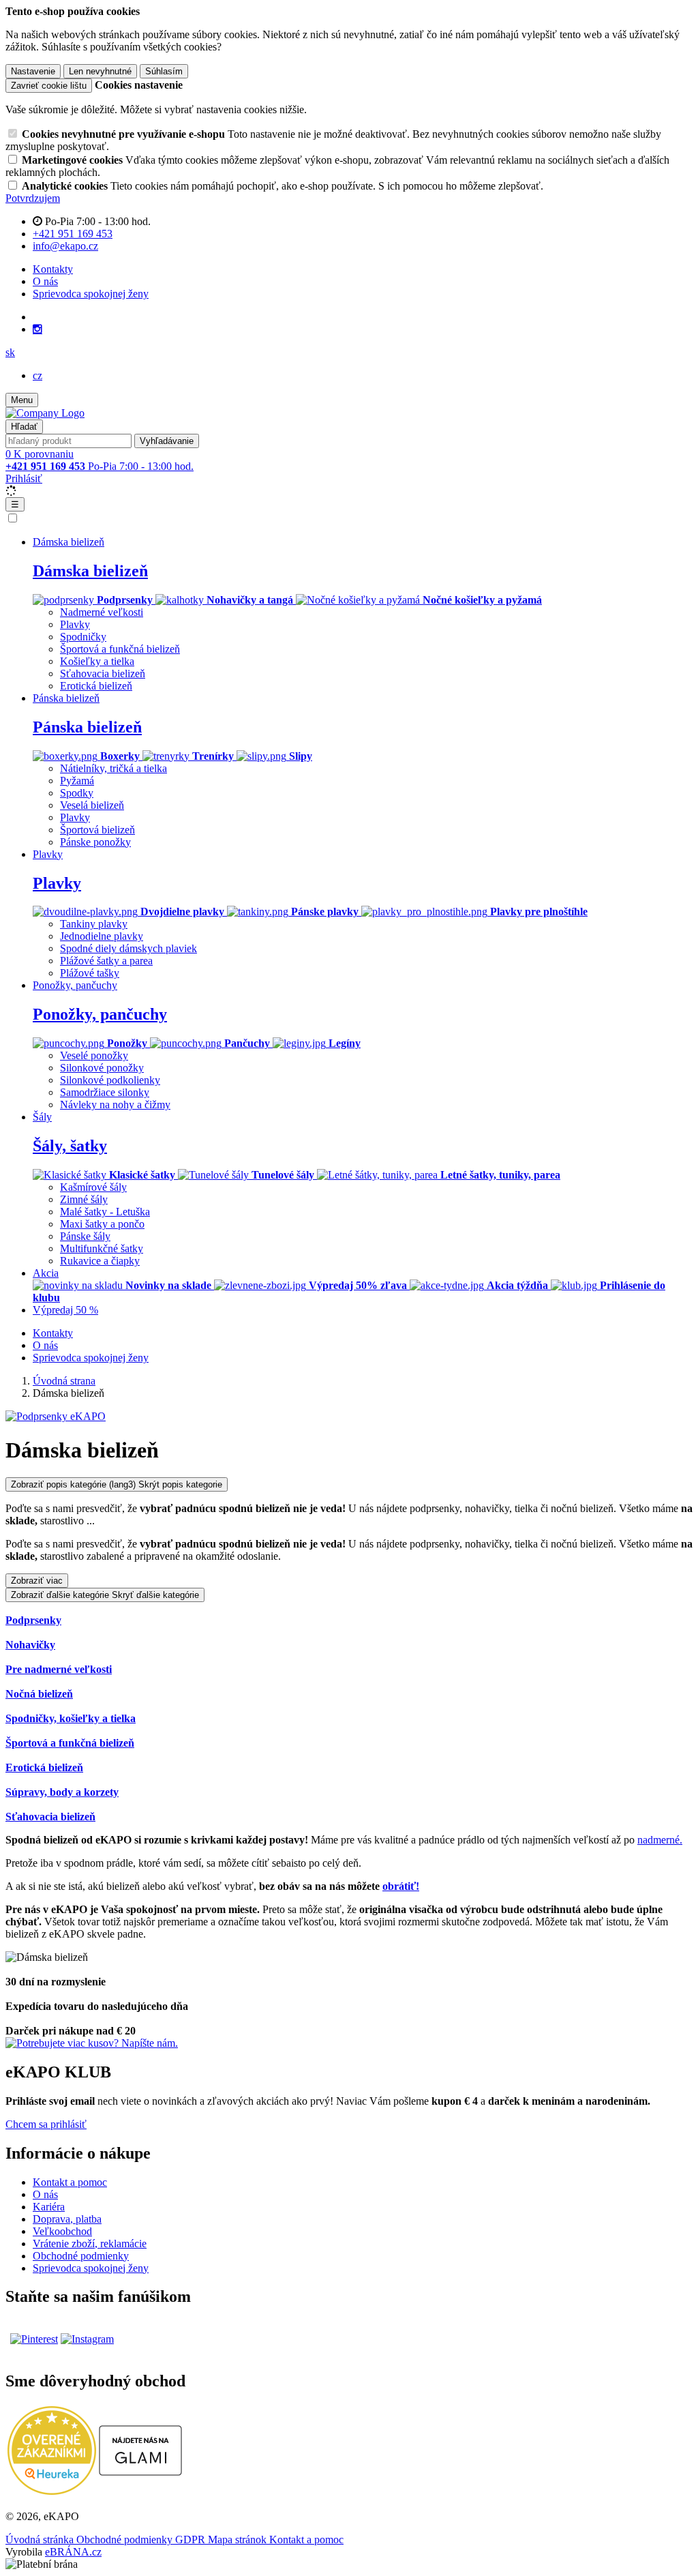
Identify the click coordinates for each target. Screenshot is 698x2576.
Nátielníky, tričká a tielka (113, 768)
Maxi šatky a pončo (102, 1224)
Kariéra (49, 2207)
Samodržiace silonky (105, 1092)
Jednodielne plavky (102, 936)
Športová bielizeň (97, 830)
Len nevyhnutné (100, 71)
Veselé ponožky (94, 1055)
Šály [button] (42, 1117)
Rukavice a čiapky (100, 1261)
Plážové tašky (90, 973)
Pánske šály (85, 1236)
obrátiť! (401, 1886)
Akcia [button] (46, 1273)
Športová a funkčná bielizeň (120, 649)
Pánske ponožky (95, 842)
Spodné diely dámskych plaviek (128, 948)
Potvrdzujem (33, 198)
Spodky (77, 793)
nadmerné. (660, 1840)
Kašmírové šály (93, 1187)
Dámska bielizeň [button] (69, 542)
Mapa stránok (239, 2540)
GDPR (192, 2540)
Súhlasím (164, 71)
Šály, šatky (70, 1146)
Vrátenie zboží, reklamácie (90, 2244)
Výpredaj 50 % (65, 1310)
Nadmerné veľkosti (102, 612)
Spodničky (83, 637)
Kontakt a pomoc (70, 2182)
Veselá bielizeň (92, 805)
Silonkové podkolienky (110, 1080)
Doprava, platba (67, 2219)
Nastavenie (33, 71)
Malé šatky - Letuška (105, 1212)
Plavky (75, 624)
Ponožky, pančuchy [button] (75, 985)
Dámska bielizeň (90, 571)
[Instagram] (37, 329)
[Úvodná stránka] (45, 413)
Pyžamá (77, 781)
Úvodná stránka (41, 2540)
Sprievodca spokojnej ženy (91, 294)
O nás (45, 281)
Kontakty (53, 269)
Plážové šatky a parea (106, 961)
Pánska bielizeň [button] (66, 698)
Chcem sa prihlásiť (46, 2124)
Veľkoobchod (62, 2231)
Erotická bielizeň (96, 686)
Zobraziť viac (37, 1581)
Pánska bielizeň (87, 727)
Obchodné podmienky (81, 2256)
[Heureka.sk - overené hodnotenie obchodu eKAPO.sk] (52, 2491)
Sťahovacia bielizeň (103, 673)
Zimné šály (84, 1199)
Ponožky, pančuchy (100, 1014)
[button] (10, 352)
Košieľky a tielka (97, 661)
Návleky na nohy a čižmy (115, 1105)
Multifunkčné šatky (102, 1248)
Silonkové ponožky (102, 1068)
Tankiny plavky (94, 924)
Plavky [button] (48, 854)
